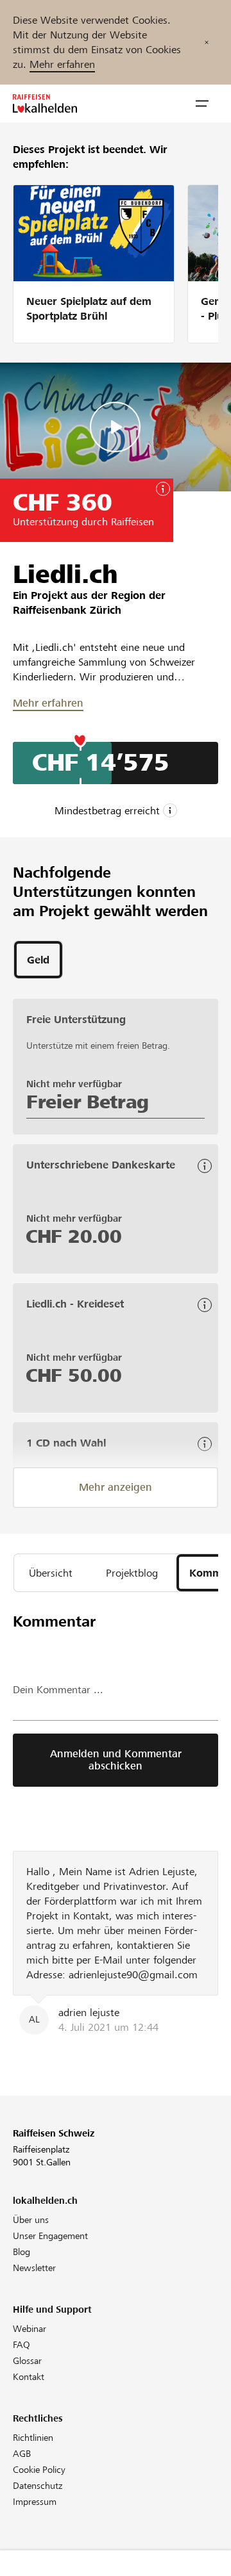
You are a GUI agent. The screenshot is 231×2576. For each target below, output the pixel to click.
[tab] (38, 960)
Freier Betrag (88, 1102)
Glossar (27, 2361)
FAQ (21, 2345)
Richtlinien (33, 2438)
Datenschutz (38, 2486)
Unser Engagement (50, 2236)
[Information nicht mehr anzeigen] (207, 42)
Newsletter (34, 2268)
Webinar (30, 2329)
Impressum (35, 2502)
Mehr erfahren (62, 64)
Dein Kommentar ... (58, 1690)
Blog (21, 2252)
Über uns (31, 2220)
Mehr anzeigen (116, 1487)
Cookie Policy (39, 2470)
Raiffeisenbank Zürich (67, 610)
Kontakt (29, 2377)
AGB (22, 2454)
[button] (202, 104)
